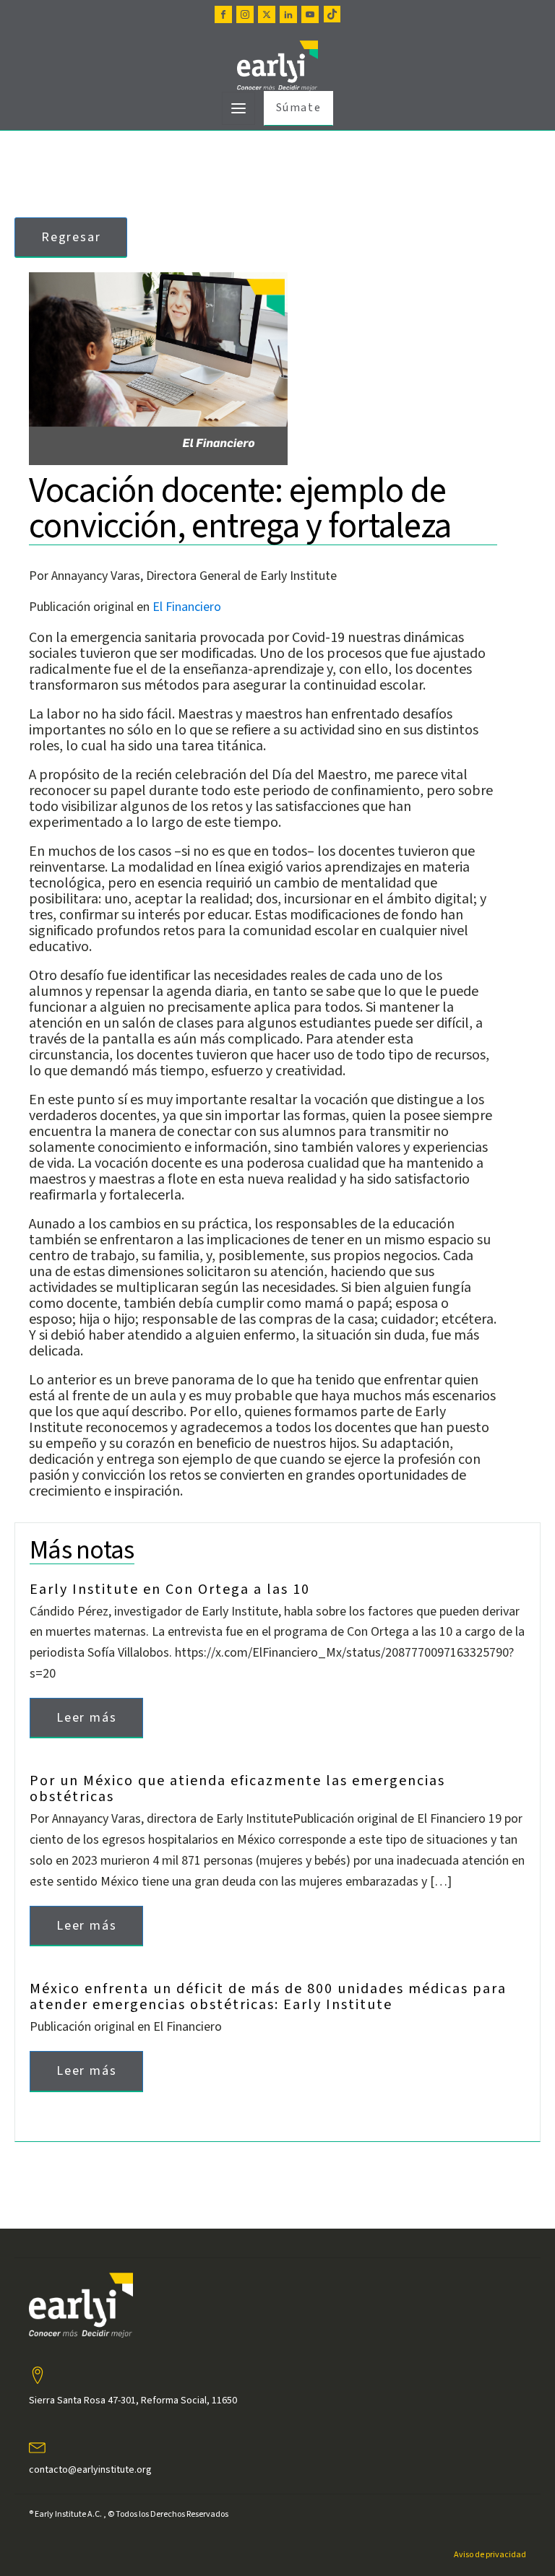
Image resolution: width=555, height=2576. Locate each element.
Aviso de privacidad (490, 2555)
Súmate (299, 108)
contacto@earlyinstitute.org (90, 2470)
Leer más (86, 1718)
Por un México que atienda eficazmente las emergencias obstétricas (237, 1789)
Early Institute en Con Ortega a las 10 (170, 1590)
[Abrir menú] (238, 108)
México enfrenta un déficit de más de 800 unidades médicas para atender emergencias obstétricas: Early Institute (268, 1997)
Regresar (71, 237)
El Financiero (187, 607)
